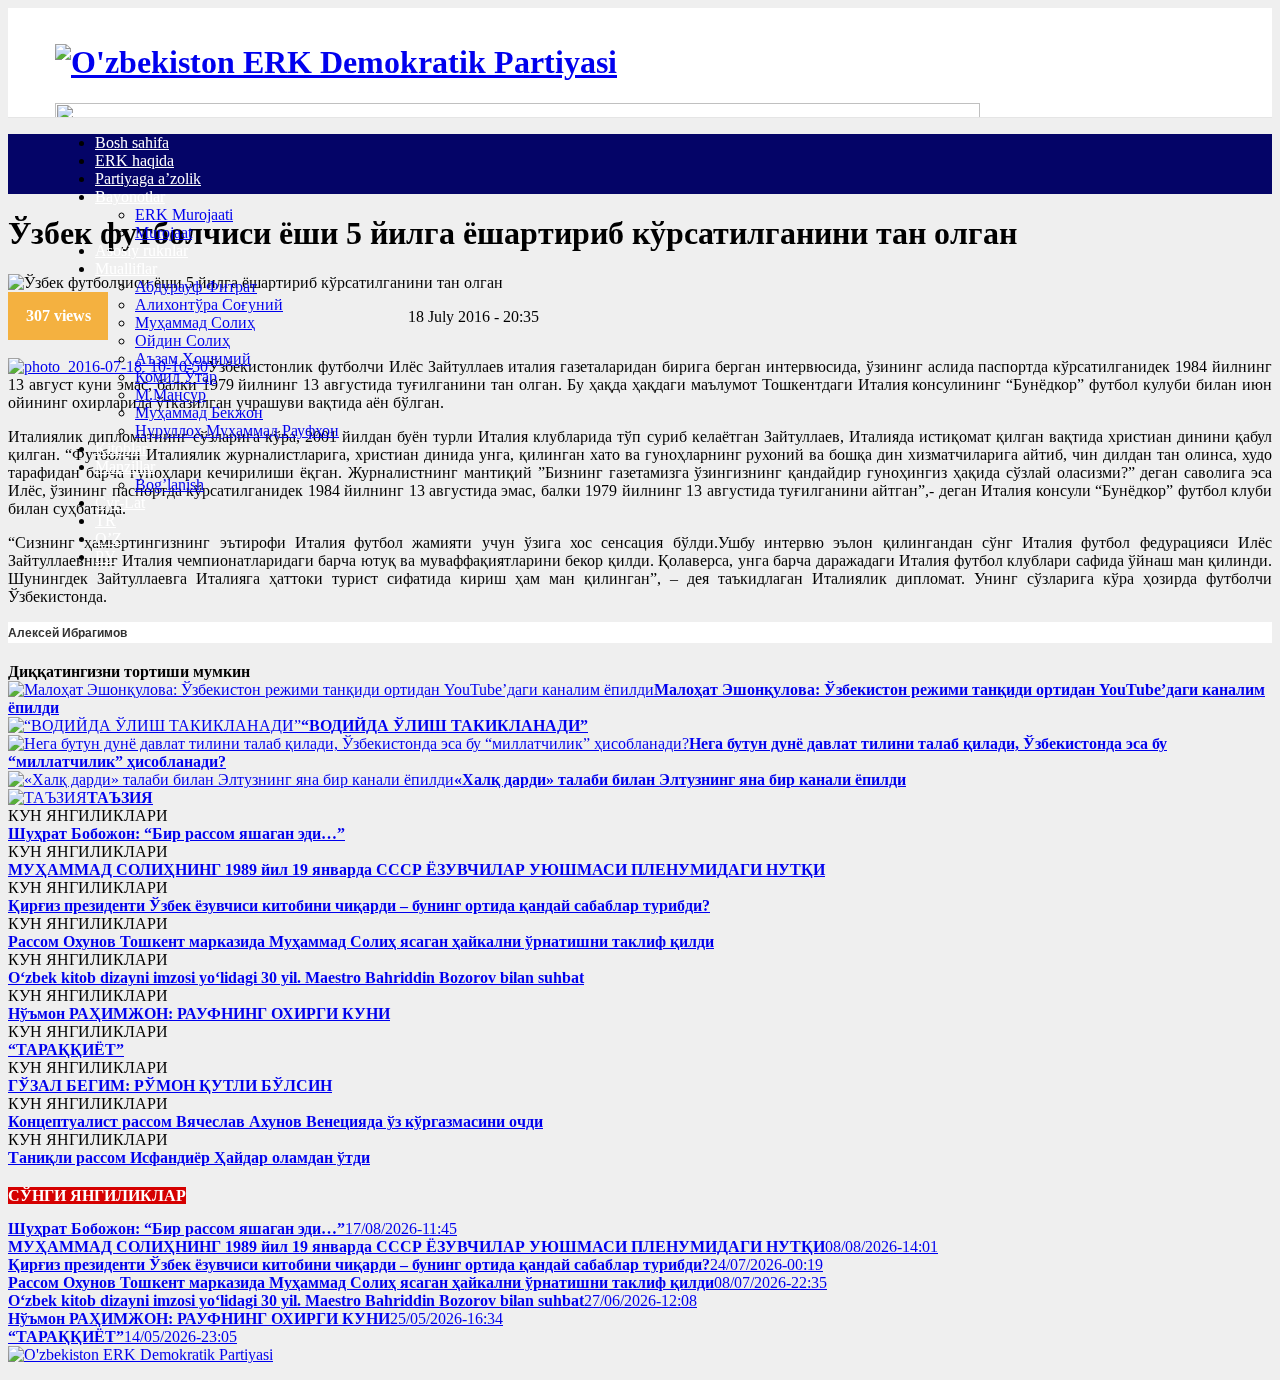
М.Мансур (170, 394)
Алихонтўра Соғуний (209, 304)
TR (105, 520)
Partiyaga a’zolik (148, 178)
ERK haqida (134, 160)
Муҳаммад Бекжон (199, 412)
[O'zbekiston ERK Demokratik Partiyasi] (336, 62)
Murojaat (163, 232)
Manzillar (125, 466)
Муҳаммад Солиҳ (195, 322)
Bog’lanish (169, 484)
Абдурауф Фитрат (196, 286)
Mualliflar (126, 268)
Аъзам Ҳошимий (193, 358)
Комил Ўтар (176, 376)
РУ (105, 556)
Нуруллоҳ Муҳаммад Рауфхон (237, 430)
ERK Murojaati (184, 214)
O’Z (108, 538)
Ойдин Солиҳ (182, 340)
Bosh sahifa (132, 142)
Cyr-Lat (120, 502)
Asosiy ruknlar (141, 250)
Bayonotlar (130, 196)
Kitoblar (121, 448)
